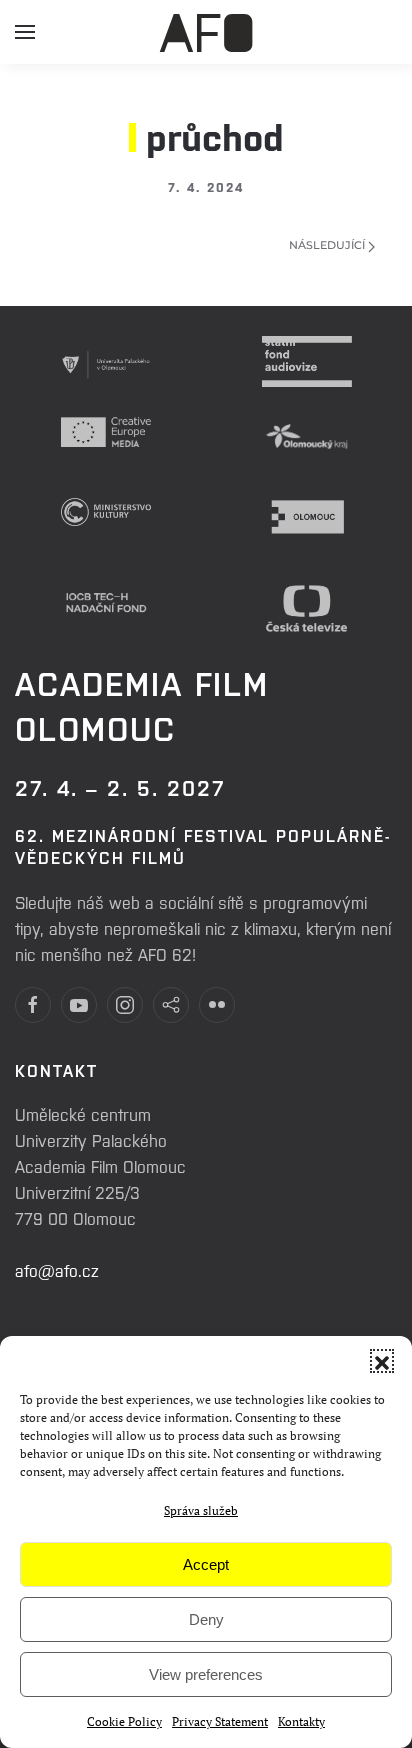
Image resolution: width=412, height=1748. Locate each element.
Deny (206, 1619)
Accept (206, 1564)
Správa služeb (201, 1510)
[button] (382, 1361)
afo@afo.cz (57, 1270)
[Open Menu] (25, 40)
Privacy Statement (220, 1721)
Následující (328, 245)
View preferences (206, 1674)
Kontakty (301, 1721)
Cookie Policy (124, 1721)
